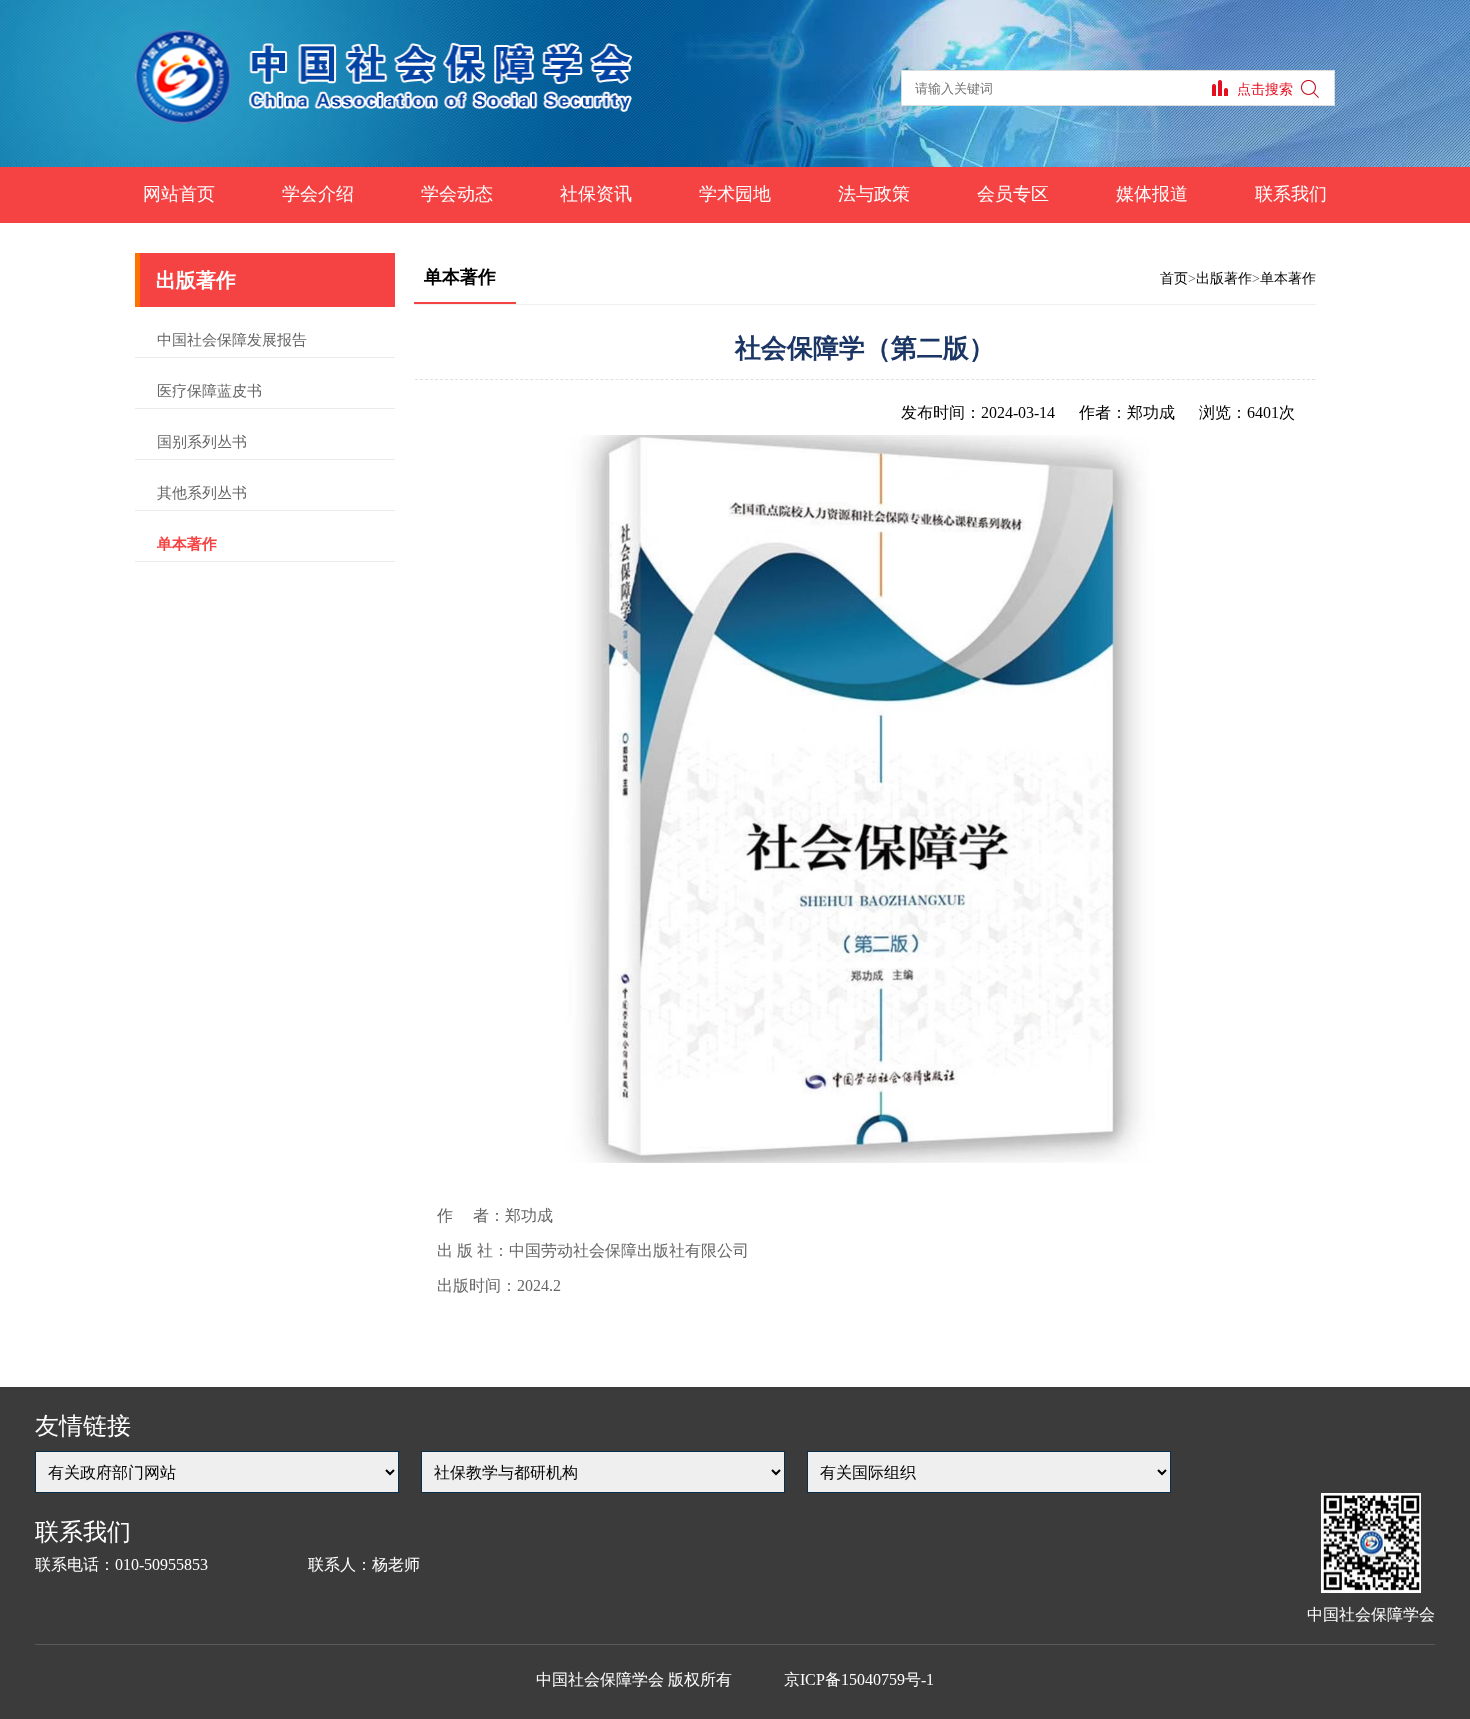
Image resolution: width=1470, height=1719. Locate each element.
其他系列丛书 (202, 493)
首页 (1174, 278)
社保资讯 (596, 194)
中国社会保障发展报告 (232, 340)
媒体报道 (1152, 194)
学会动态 (457, 194)
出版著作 (1224, 278)
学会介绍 (318, 194)
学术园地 (735, 194)
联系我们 (1291, 194)
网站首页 (179, 194)
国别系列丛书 (202, 442)
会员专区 (1013, 194)
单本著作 (187, 544)
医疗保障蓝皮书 (209, 391)
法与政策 (874, 194)
